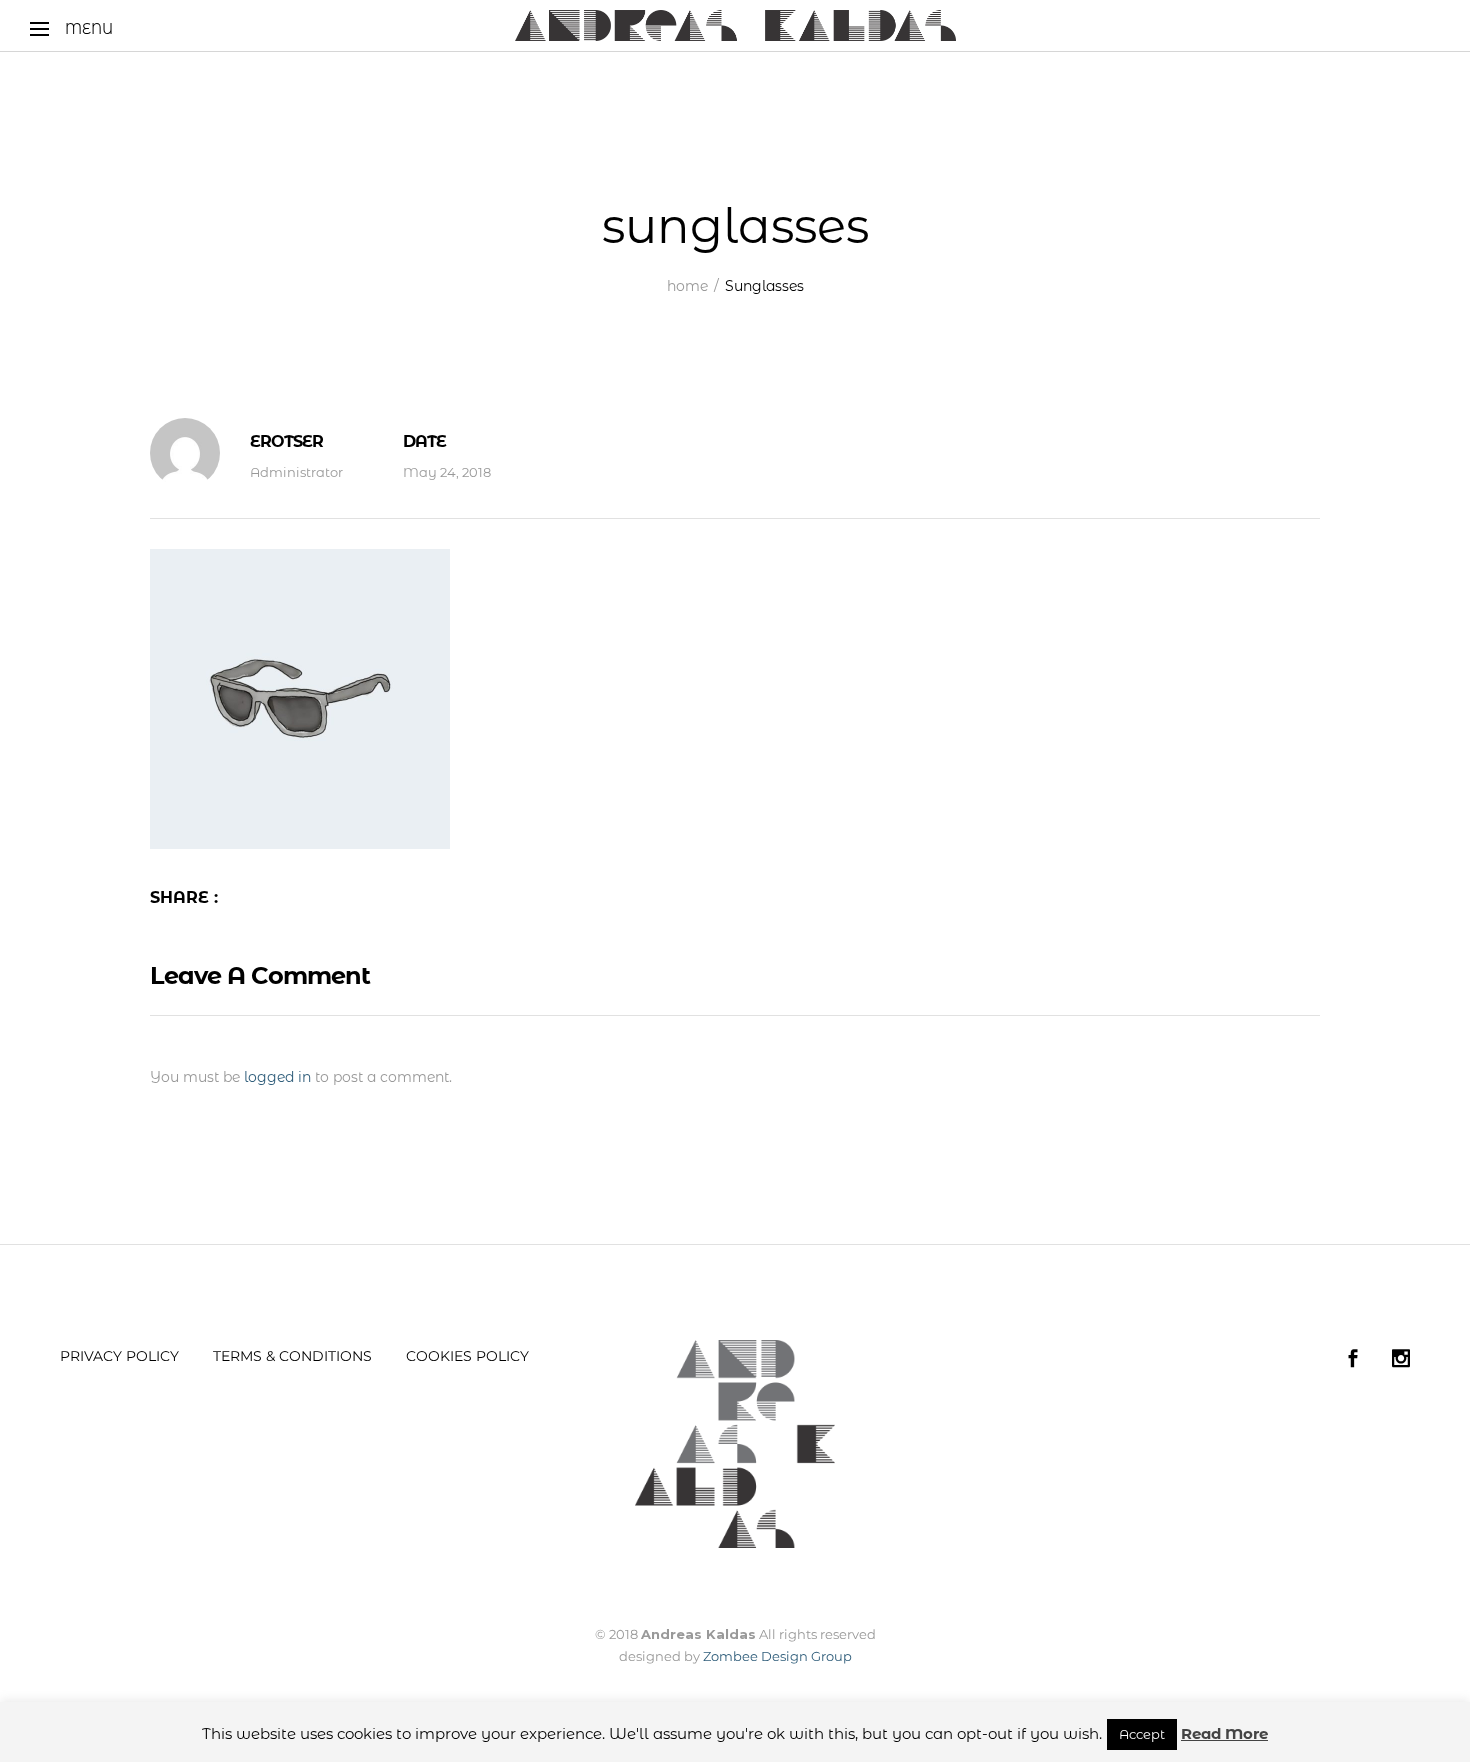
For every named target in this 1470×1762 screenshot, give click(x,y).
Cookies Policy (467, 1356)
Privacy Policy (119, 1356)
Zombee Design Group (777, 1656)
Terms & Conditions (292, 1356)
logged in (277, 1077)
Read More (1224, 1733)
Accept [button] (1142, 1734)
